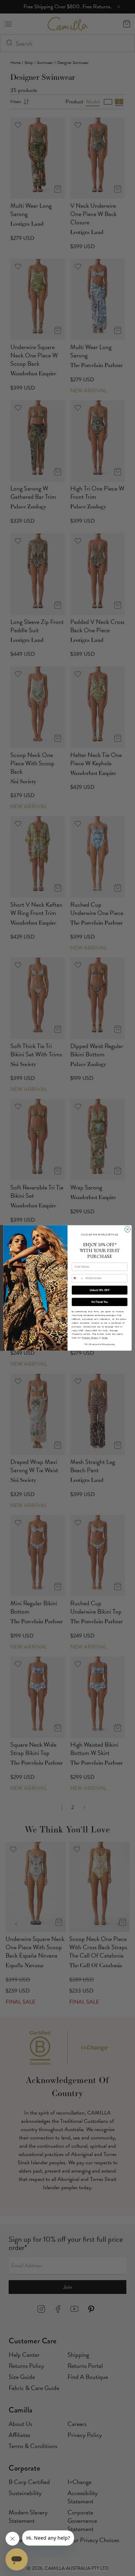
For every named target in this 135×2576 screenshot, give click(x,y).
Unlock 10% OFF (100, 1290)
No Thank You (100, 1302)
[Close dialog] (128, 1229)
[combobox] (78, 1278)
